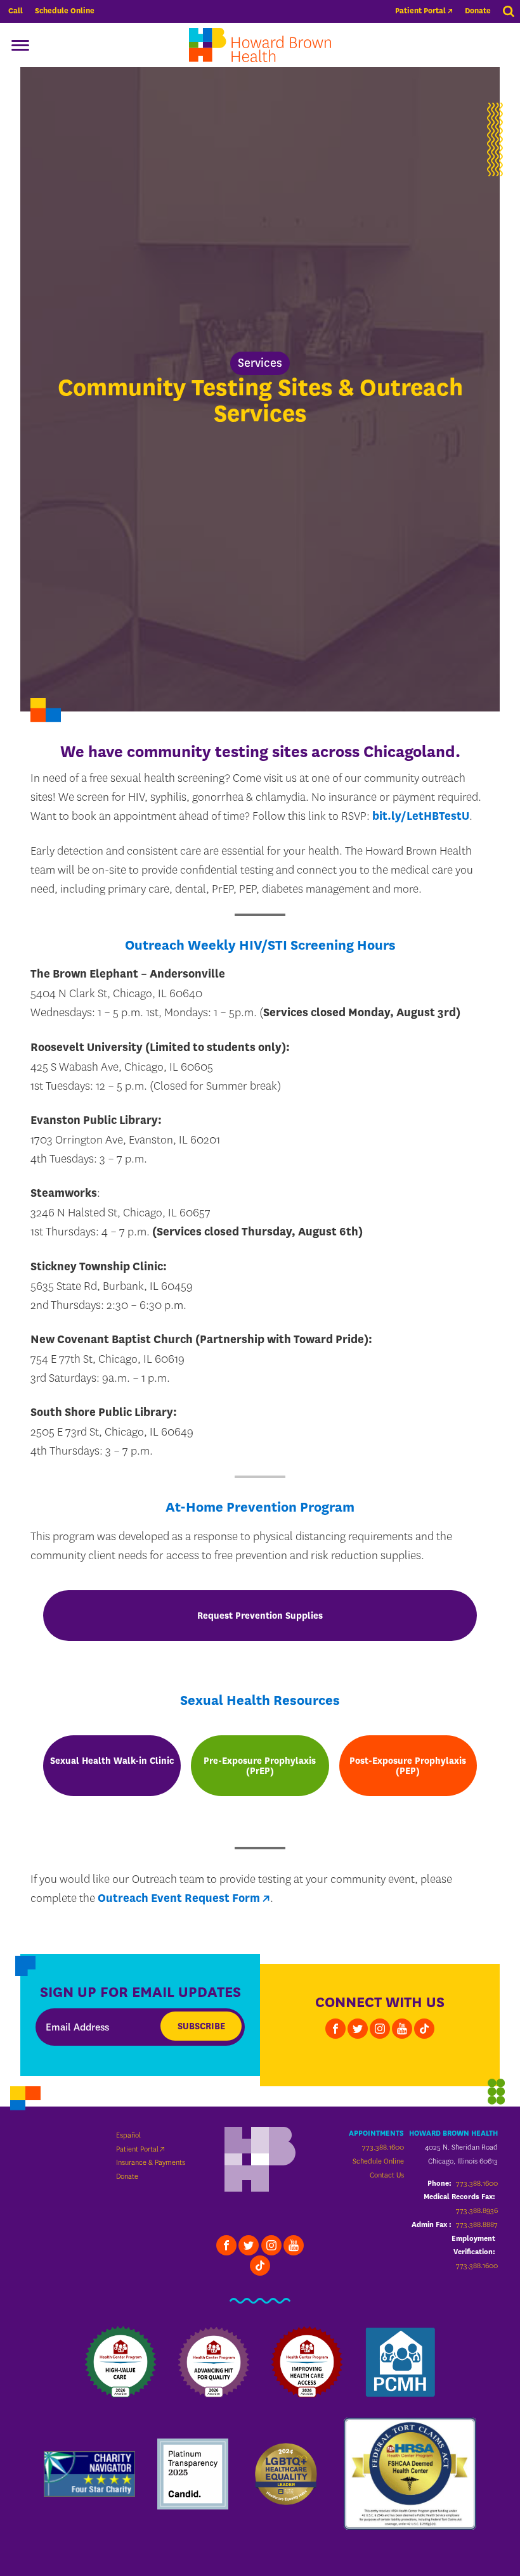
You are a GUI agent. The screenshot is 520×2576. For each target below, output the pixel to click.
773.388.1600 (383, 2147)
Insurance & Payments (151, 2162)
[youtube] (402, 2029)
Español (128, 2135)
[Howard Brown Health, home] (260, 45)
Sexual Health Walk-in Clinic (112, 1761)
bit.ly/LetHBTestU (421, 816)
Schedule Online (65, 11)
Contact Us (387, 2175)
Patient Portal (420, 11)
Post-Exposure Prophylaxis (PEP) (408, 1766)
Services (260, 363)
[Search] (509, 11)
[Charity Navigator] (89, 2474)
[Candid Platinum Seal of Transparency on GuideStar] (193, 2474)
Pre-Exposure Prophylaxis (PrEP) (260, 1766)
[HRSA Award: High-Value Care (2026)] (120, 2362)
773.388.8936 (477, 2210)
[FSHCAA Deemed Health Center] (410, 2473)
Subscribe (201, 2026)
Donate (478, 11)
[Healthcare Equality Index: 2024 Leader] (286, 2474)
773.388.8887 (477, 2224)
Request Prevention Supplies (260, 1616)
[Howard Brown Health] (260, 2161)
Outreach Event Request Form (179, 1898)
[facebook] (335, 2029)
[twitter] (358, 2029)
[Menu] (20, 45)
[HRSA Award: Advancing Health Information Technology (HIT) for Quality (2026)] (214, 2362)
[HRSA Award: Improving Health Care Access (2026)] (307, 2362)
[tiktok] (424, 2029)
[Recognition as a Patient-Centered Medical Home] (400, 2362)
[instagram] (380, 2029)
